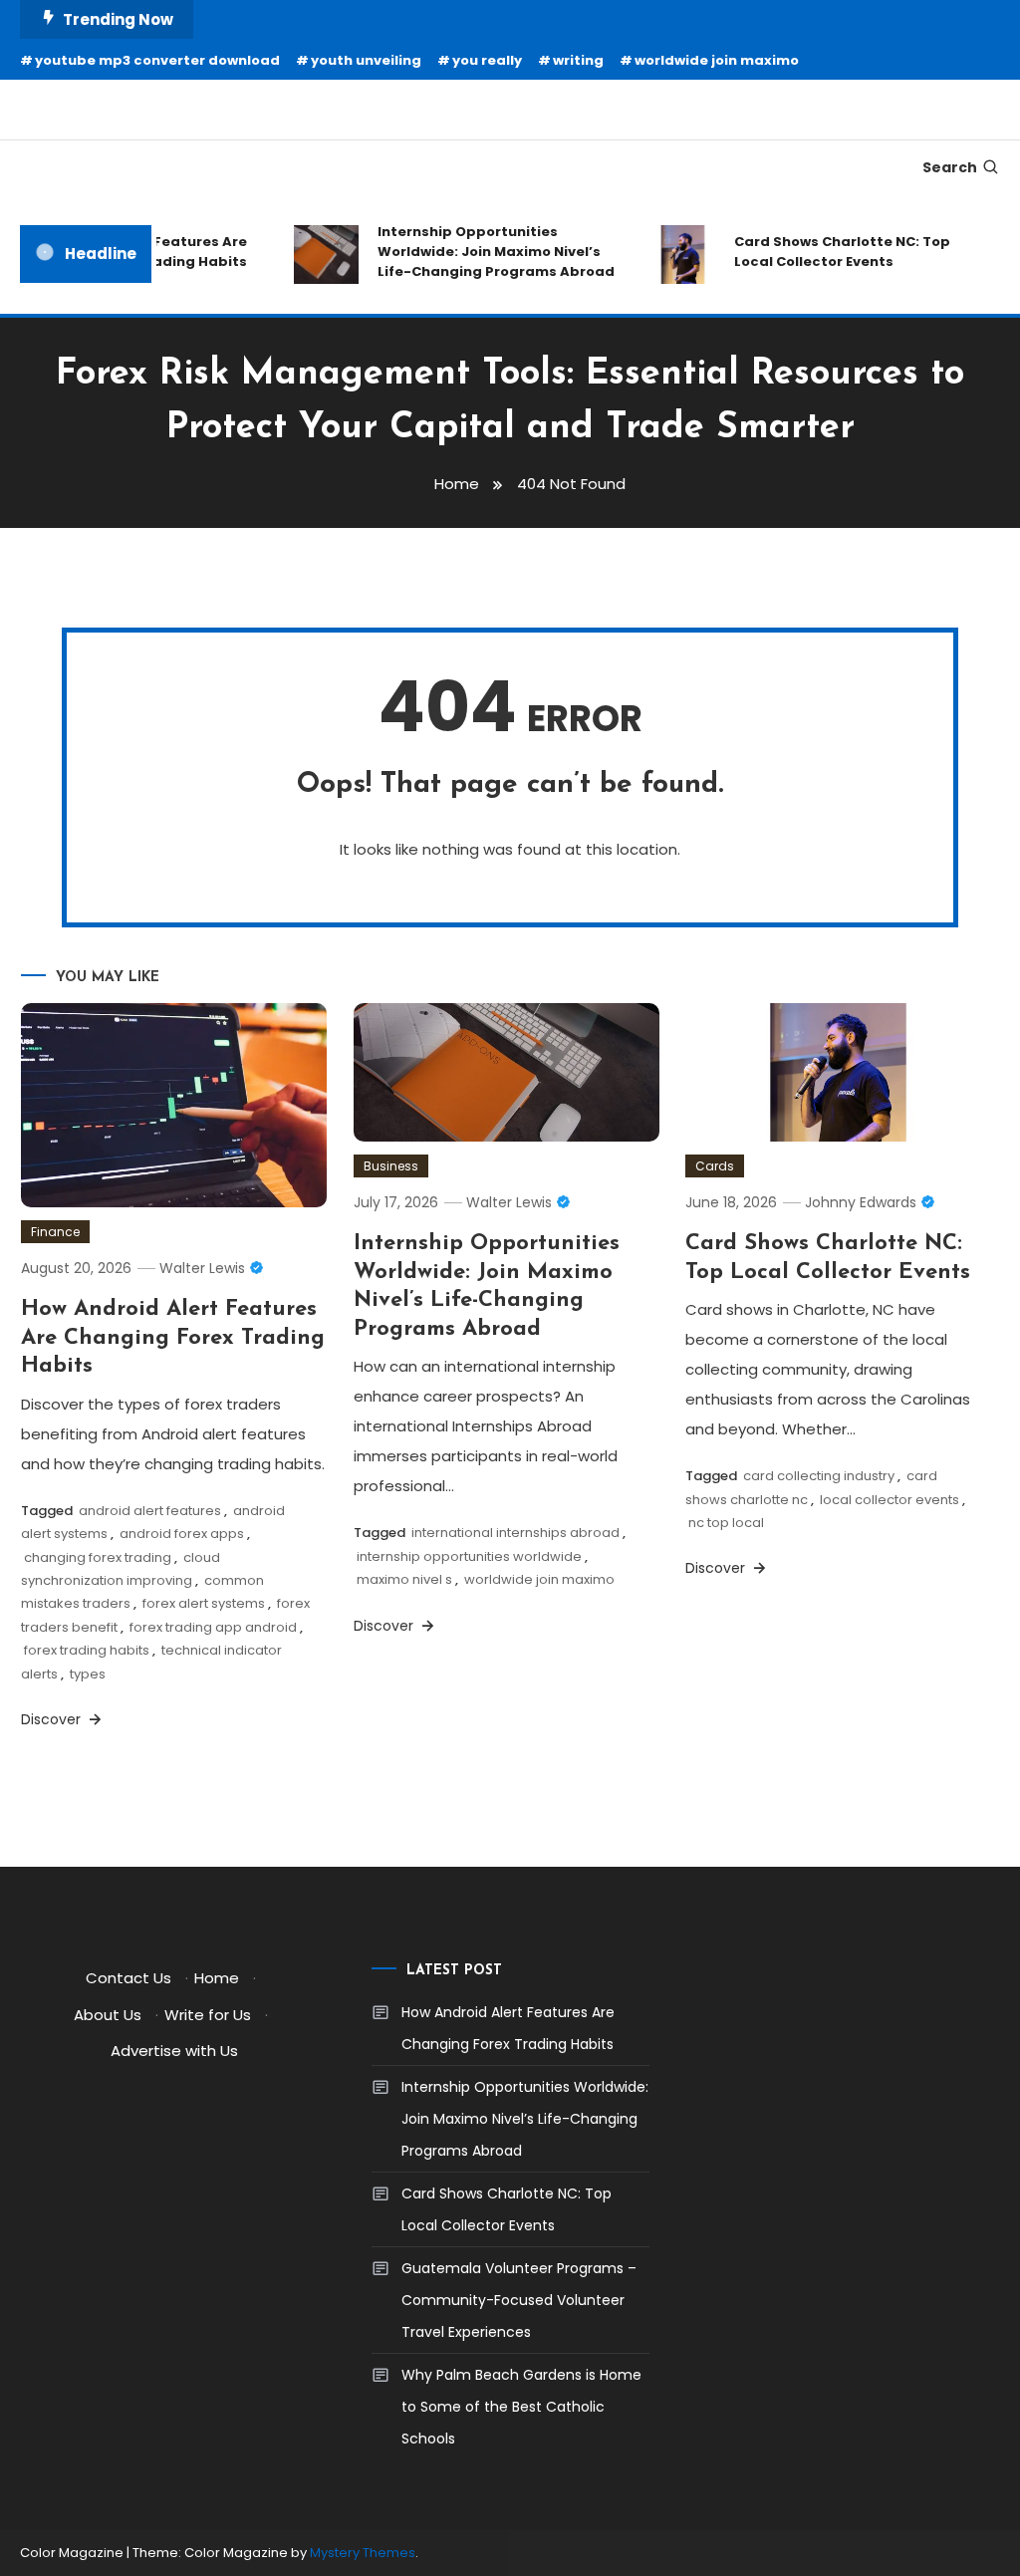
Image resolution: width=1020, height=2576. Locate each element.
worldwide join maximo (717, 60)
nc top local (726, 1523)
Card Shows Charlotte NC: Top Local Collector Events (828, 252)
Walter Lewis (202, 1268)
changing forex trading (98, 1557)
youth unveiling (366, 60)
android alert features (150, 1511)
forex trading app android (213, 1627)
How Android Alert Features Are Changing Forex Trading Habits (173, 1338)
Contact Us (128, 1978)
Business (391, 1166)
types (88, 1674)
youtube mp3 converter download (157, 60)
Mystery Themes (363, 2553)
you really (487, 60)
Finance (55, 1232)
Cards (715, 1166)
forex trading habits (87, 1650)
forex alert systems (204, 1603)
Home (217, 1978)
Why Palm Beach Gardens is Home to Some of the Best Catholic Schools (521, 2407)
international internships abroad (515, 1533)
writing (578, 60)
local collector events (890, 1500)
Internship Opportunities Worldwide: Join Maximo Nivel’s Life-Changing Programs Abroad (482, 252)
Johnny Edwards (861, 1202)
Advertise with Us (174, 2051)
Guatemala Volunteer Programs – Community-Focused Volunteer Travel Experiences (519, 2300)
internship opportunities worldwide (469, 1556)
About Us (108, 2015)
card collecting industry (819, 1476)
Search (950, 167)
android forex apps (182, 1534)
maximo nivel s (404, 1579)
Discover (53, 1719)
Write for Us (208, 2015)
